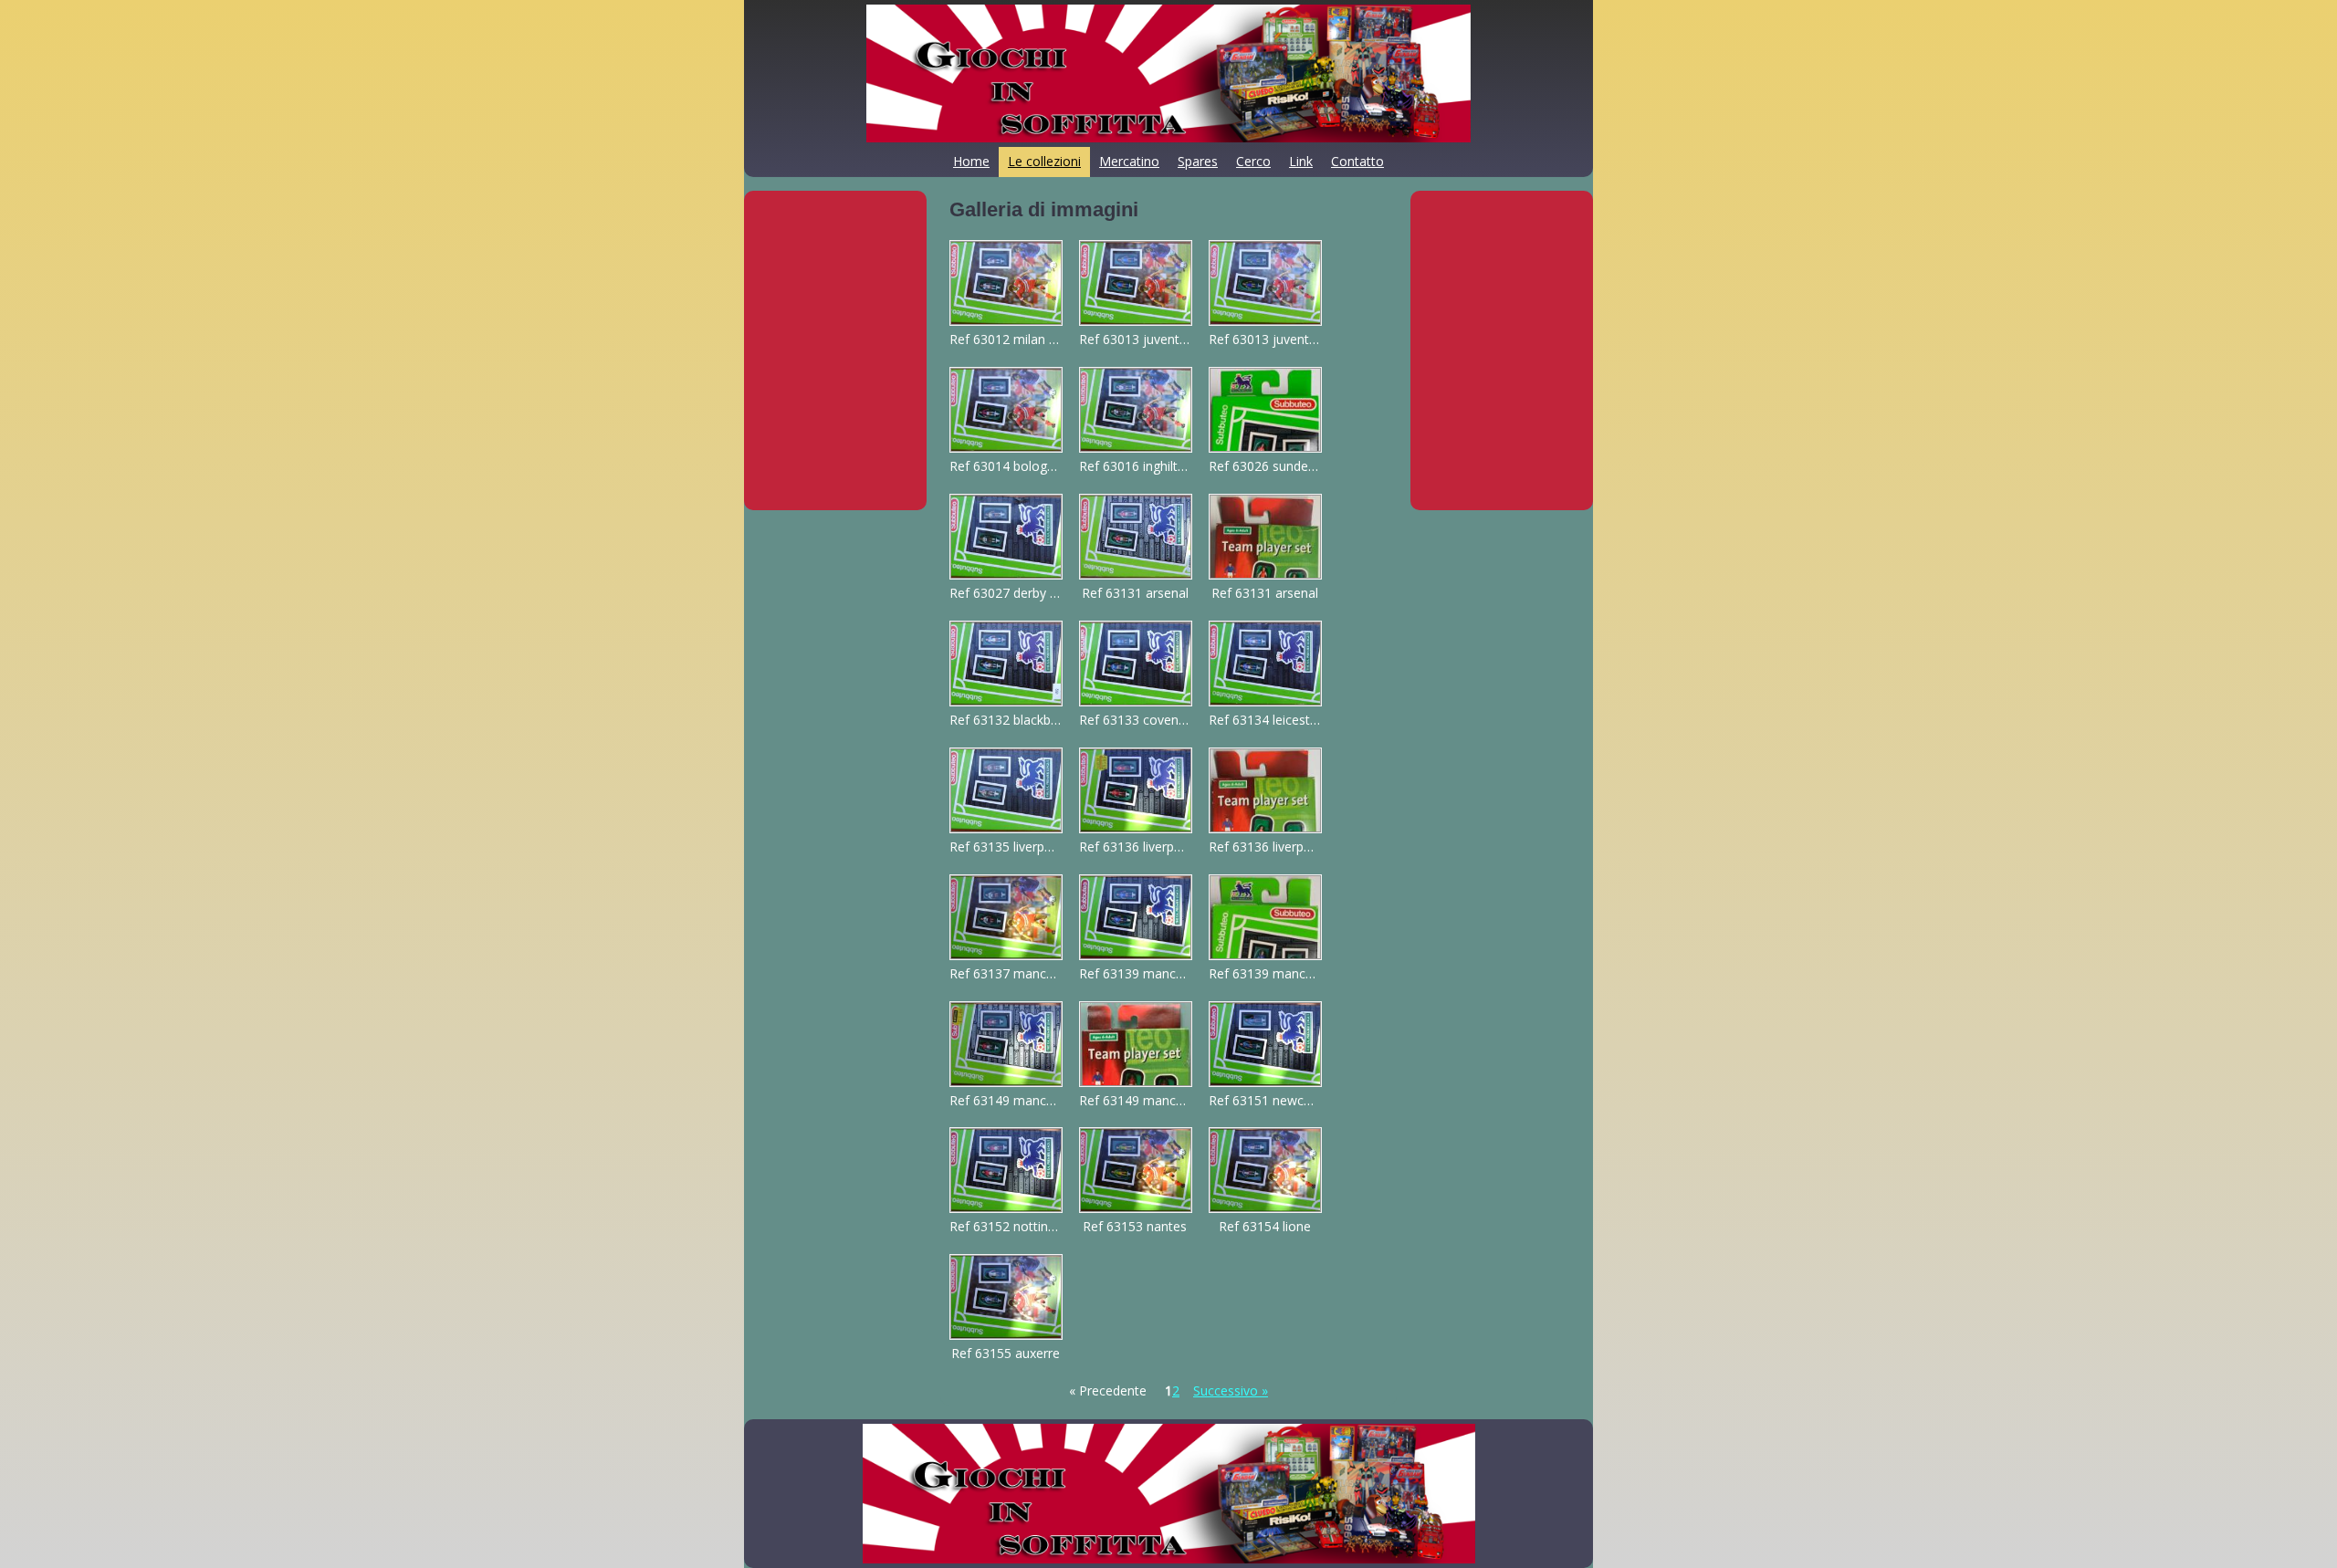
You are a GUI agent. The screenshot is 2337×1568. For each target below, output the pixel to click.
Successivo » (1231, 1390)
